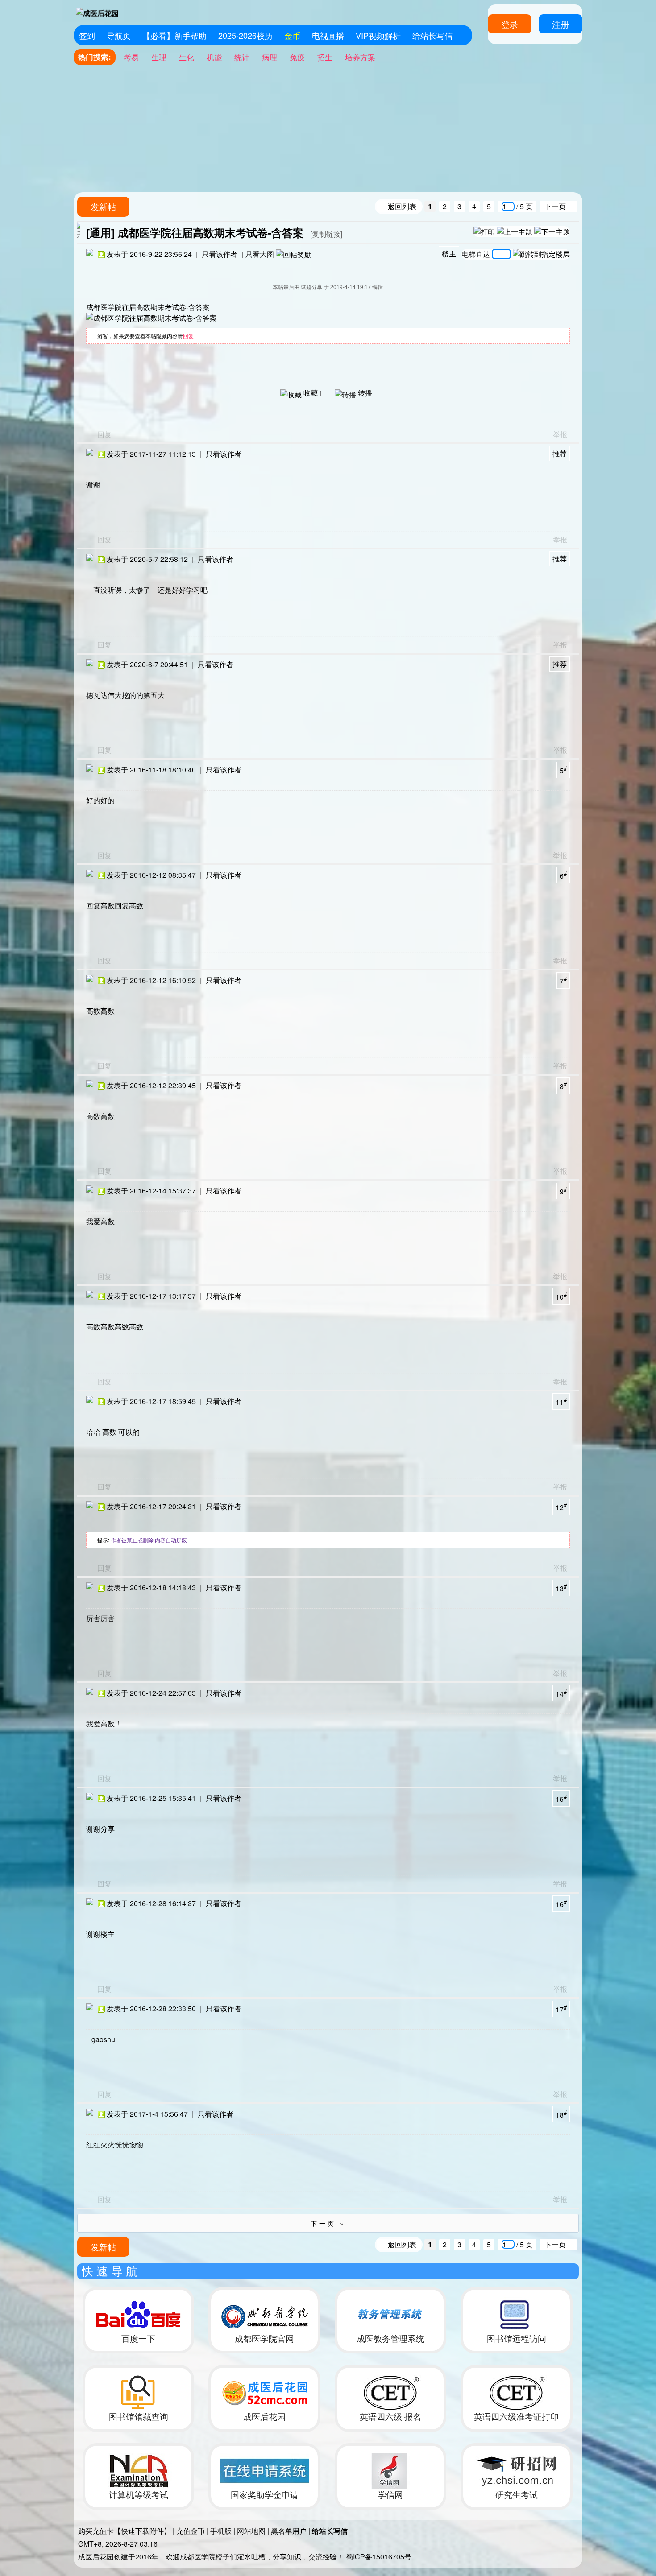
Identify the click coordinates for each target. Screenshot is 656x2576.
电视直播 (328, 35)
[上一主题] (515, 231)
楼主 (449, 254)
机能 (214, 57)
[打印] (484, 231)
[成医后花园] (98, 11)
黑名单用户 (289, 2531)
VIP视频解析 (378, 35)
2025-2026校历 (245, 35)
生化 (187, 57)
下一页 (555, 206)
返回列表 (402, 206)
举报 (560, 434)
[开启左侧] (78, 230)
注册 (561, 24)
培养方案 (360, 57)
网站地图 (251, 2531)
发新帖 (103, 206)
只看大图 (260, 254)
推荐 (560, 453)
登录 (510, 24)
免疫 (297, 57)
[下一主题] (552, 231)
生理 (159, 57)
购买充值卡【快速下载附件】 (125, 2531)
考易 (131, 57)
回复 (188, 336)
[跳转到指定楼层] (541, 254)
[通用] (100, 233)
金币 (292, 35)
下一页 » (328, 2223)
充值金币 (191, 2531)
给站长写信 (432, 35)
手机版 (221, 2531)
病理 (270, 57)
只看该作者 (220, 254)
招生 (325, 57)
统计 (242, 57)
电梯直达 (476, 253)
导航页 (119, 35)
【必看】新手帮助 (174, 35)
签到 (87, 35)
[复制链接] (326, 234)
